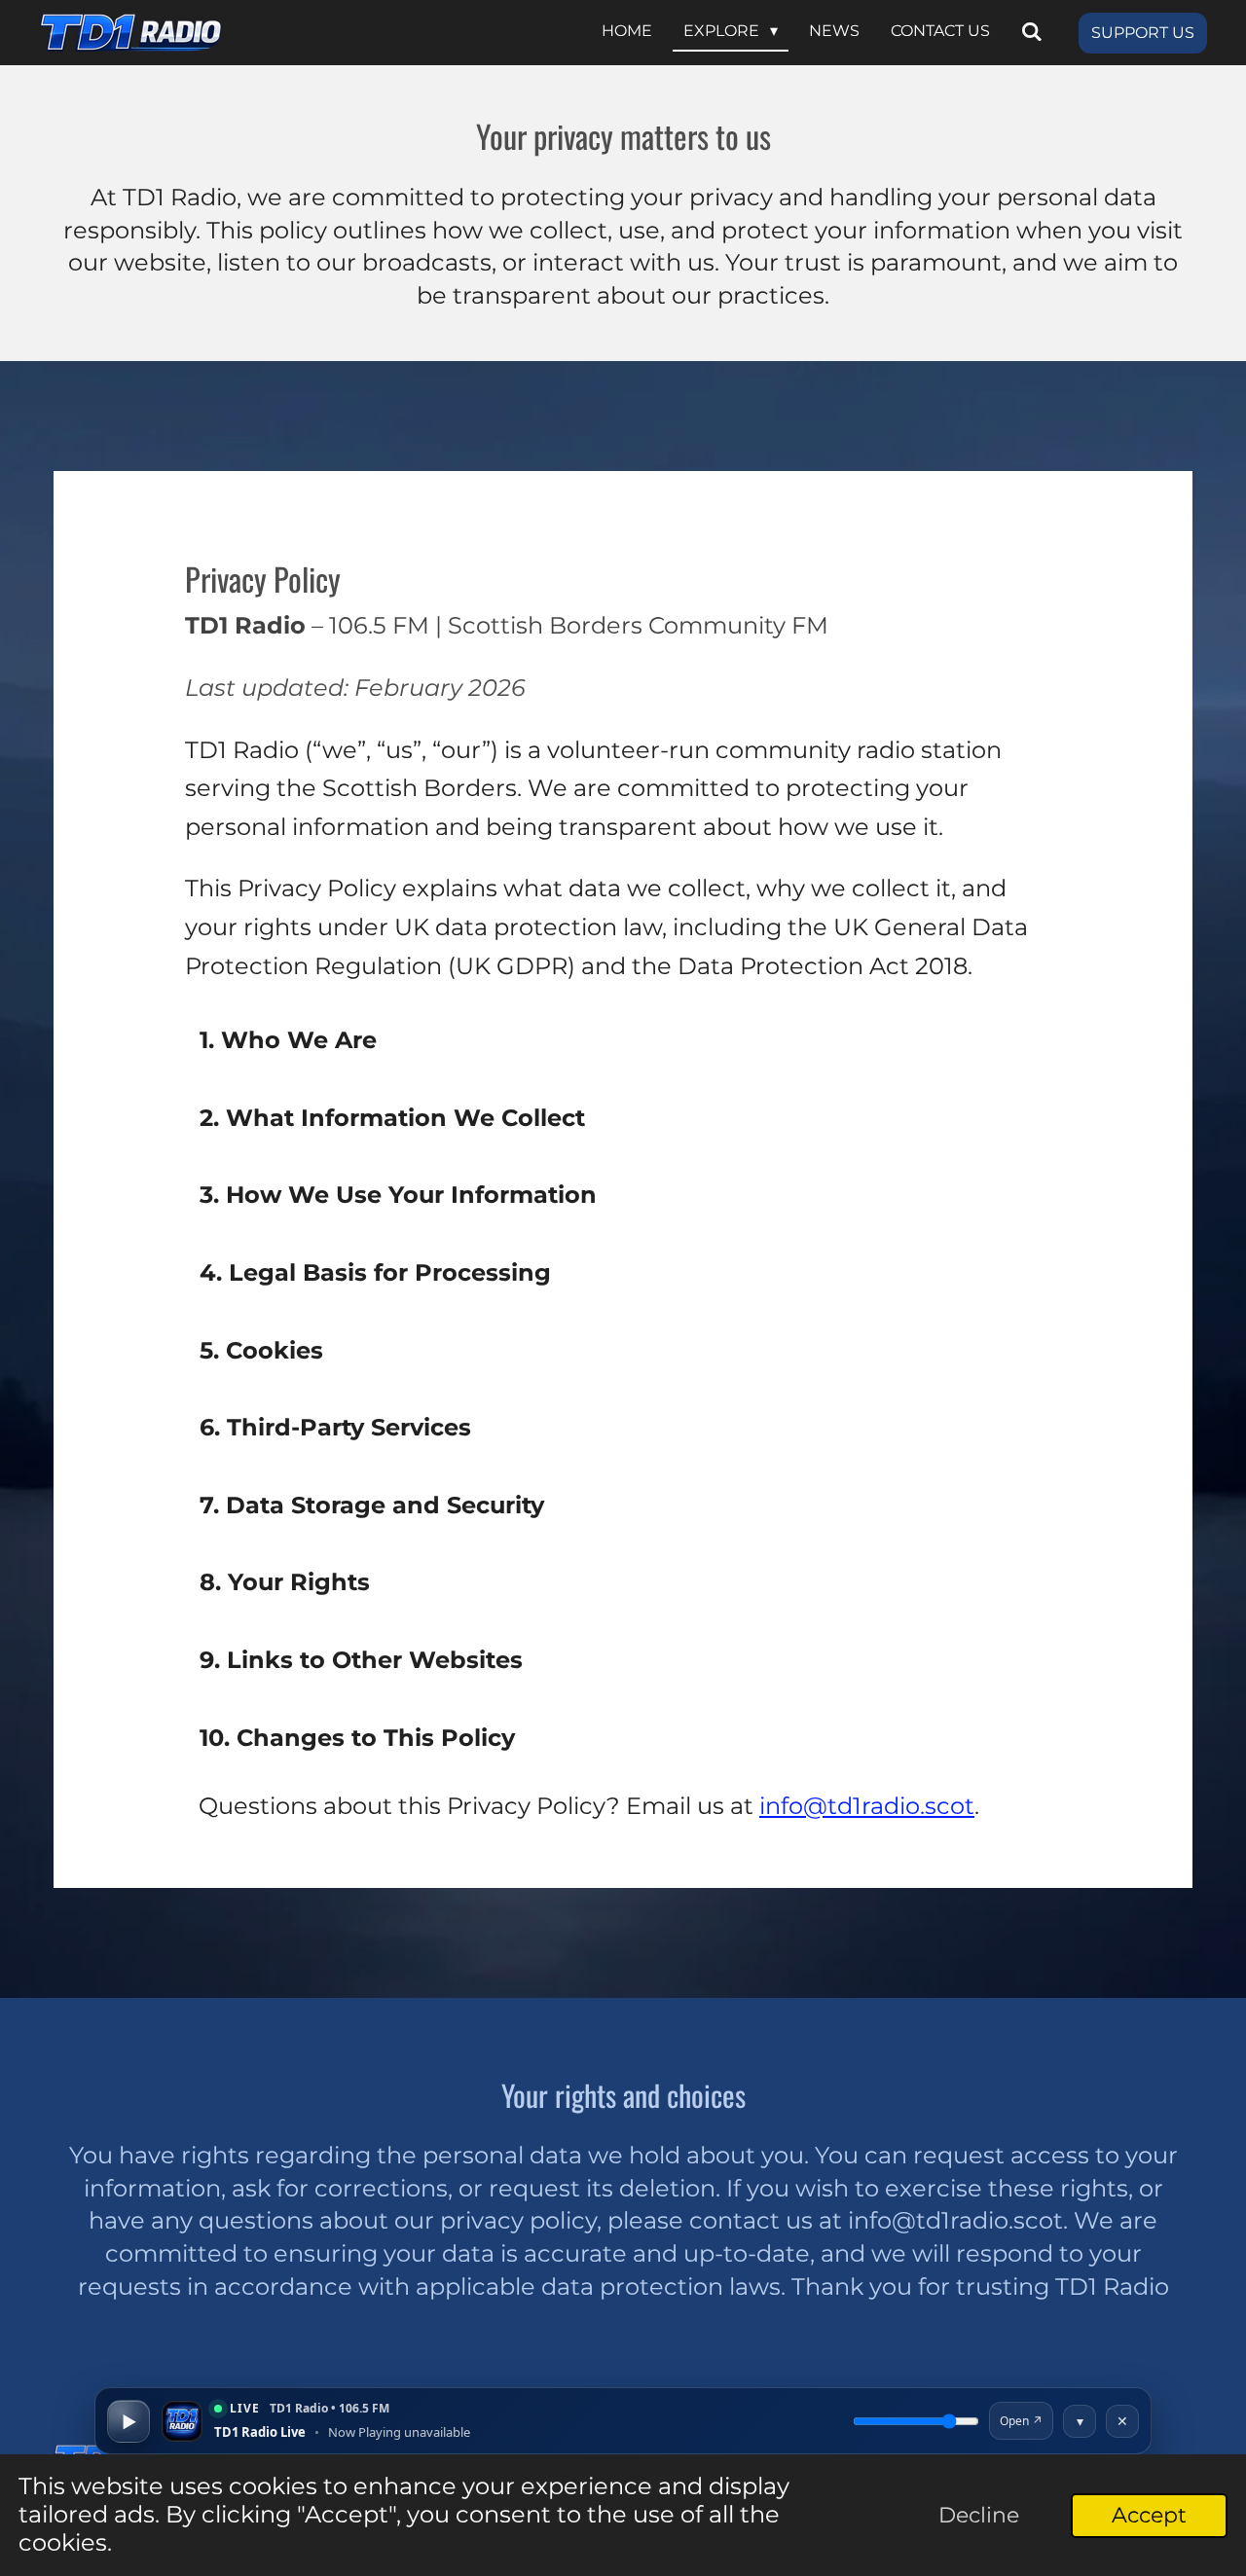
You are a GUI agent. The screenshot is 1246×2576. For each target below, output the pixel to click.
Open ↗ (1021, 2421)
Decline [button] (979, 2515)
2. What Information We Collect (392, 1118)
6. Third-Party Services (335, 1427)
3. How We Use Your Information (398, 1195)
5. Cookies (261, 1350)
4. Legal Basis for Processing (375, 1272)
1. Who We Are (288, 1040)
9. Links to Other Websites (361, 1660)
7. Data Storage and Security (372, 1505)
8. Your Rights (285, 1582)
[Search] (1032, 33)
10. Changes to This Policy (357, 1738)
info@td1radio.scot (867, 1806)
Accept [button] (1149, 2515)
